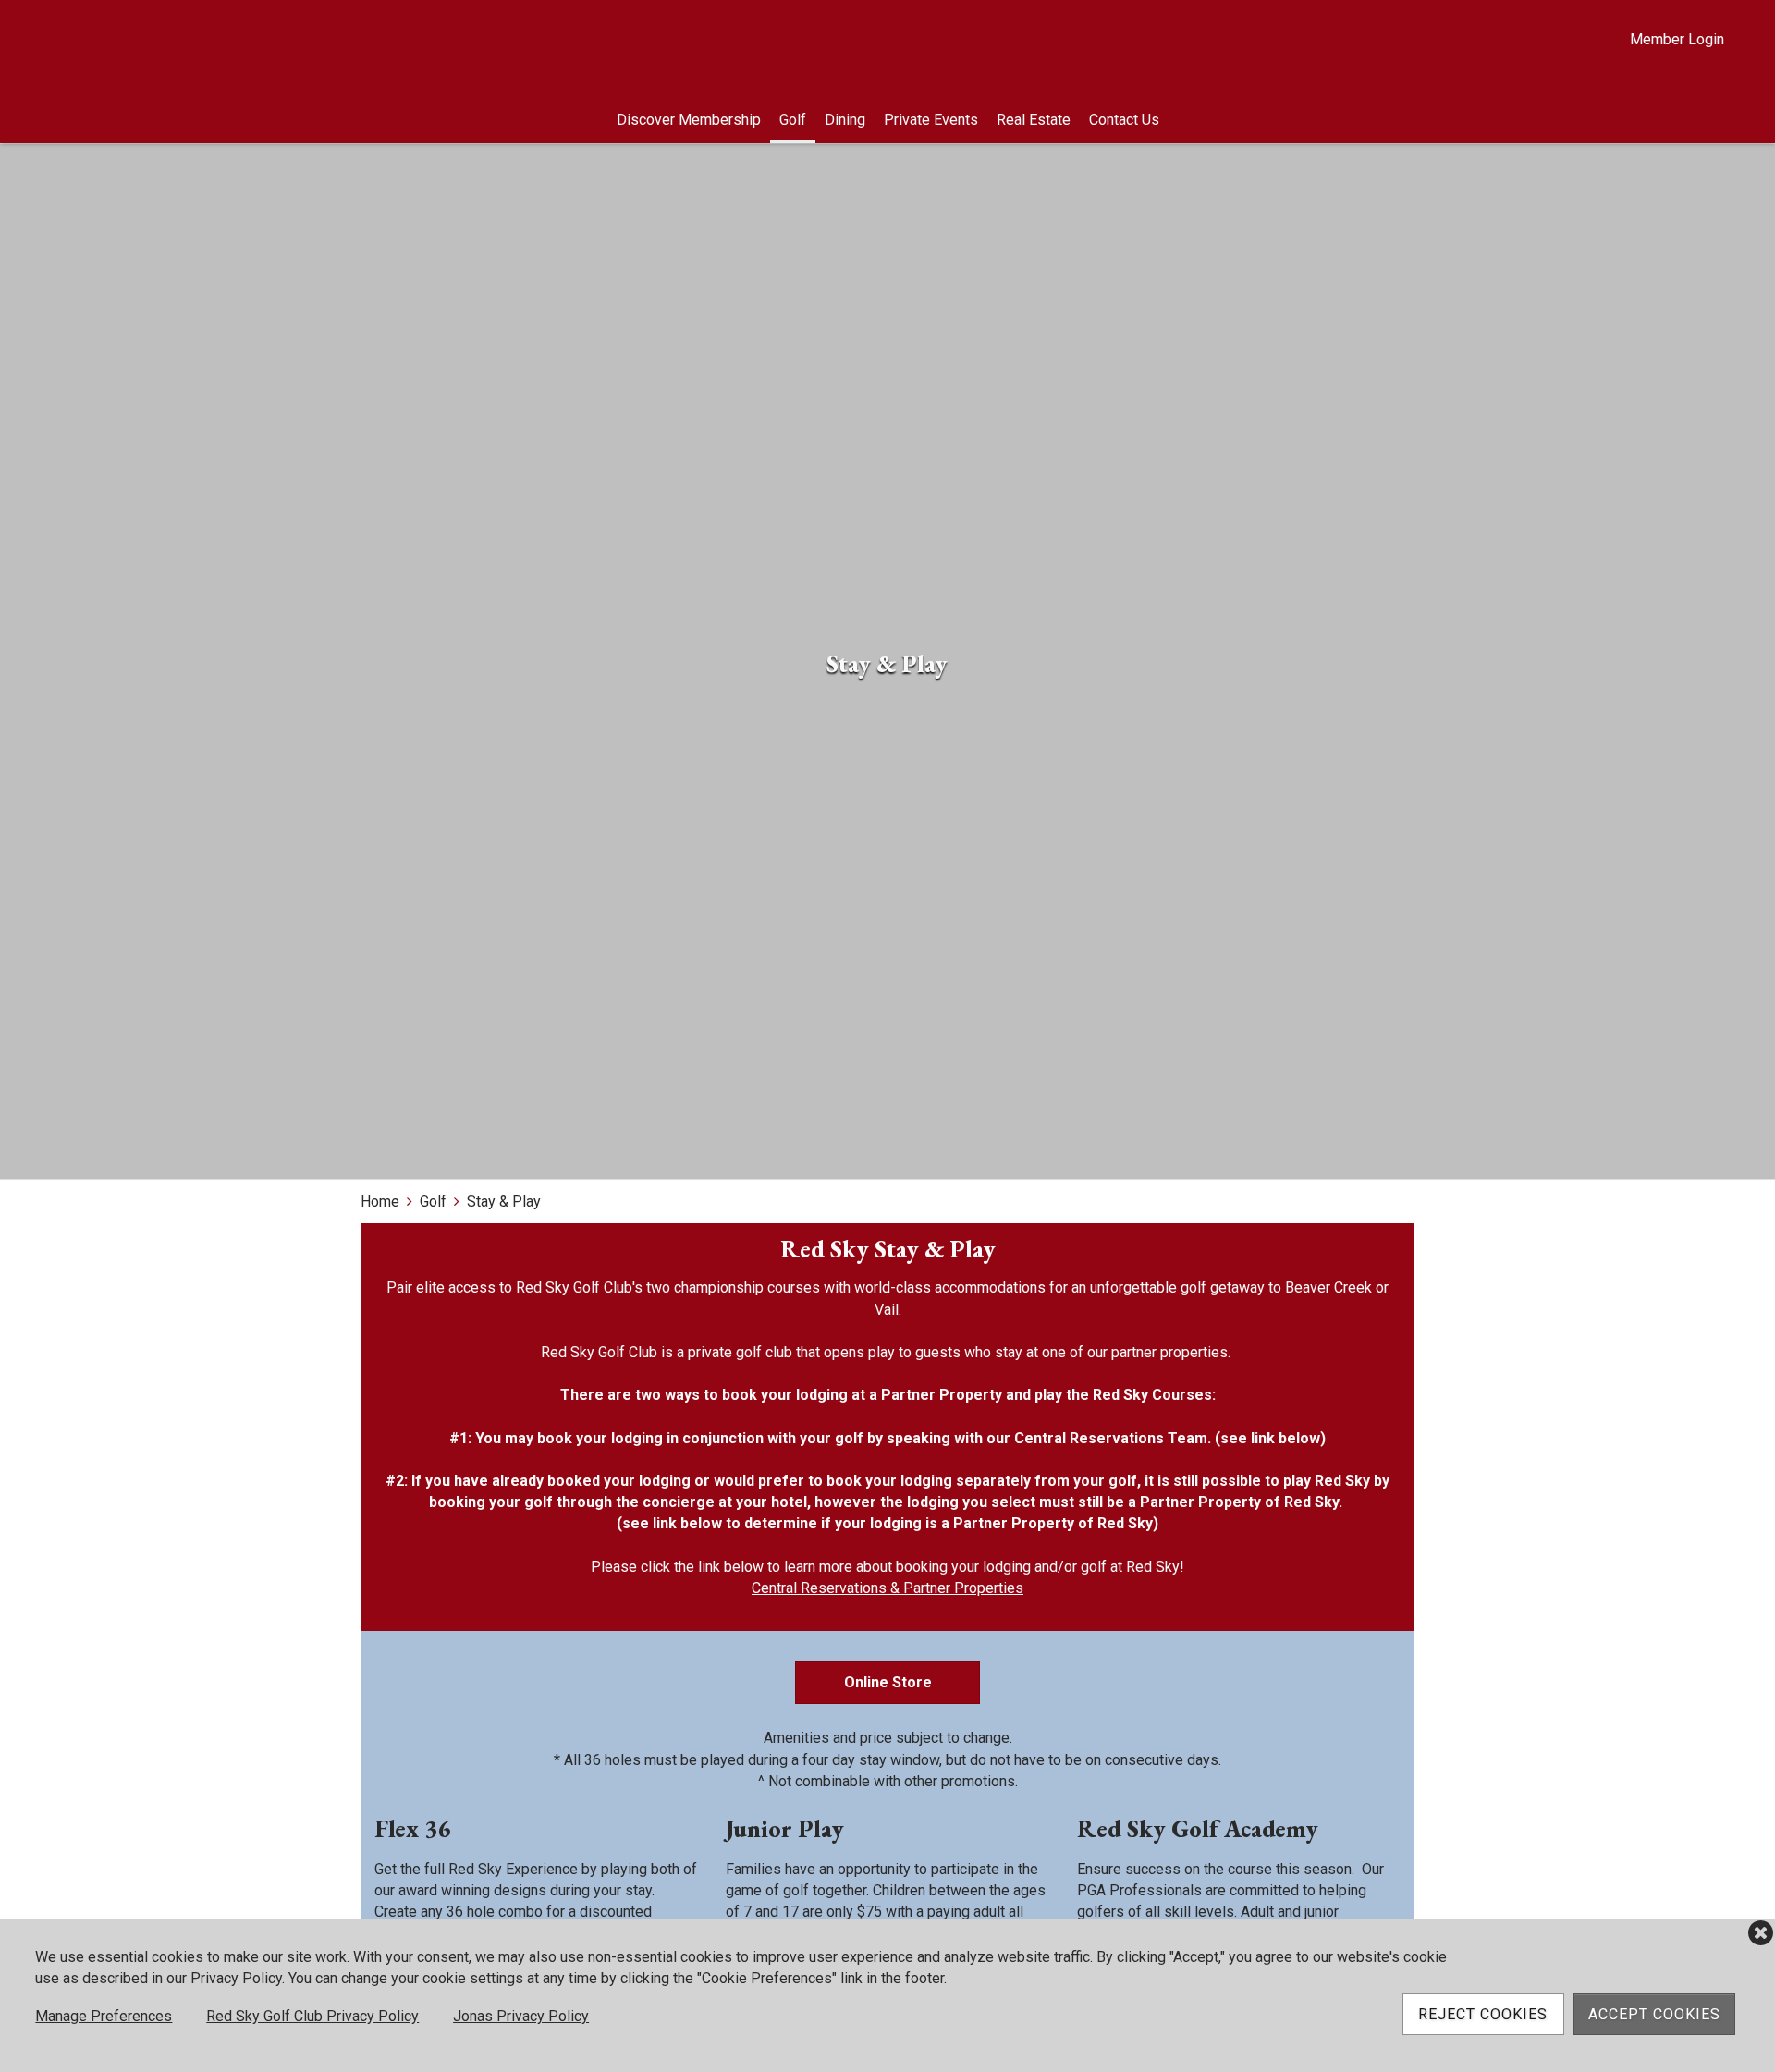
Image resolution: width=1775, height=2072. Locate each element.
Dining (845, 120)
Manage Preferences (104, 2016)
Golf (793, 120)
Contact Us (1124, 120)
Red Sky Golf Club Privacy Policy (312, 2016)
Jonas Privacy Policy (521, 2016)
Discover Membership (689, 120)
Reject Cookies (1483, 2014)
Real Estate (1034, 120)
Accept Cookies (1654, 2014)
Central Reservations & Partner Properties (887, 1588)
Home (380, 1202)
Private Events (931, 120)
